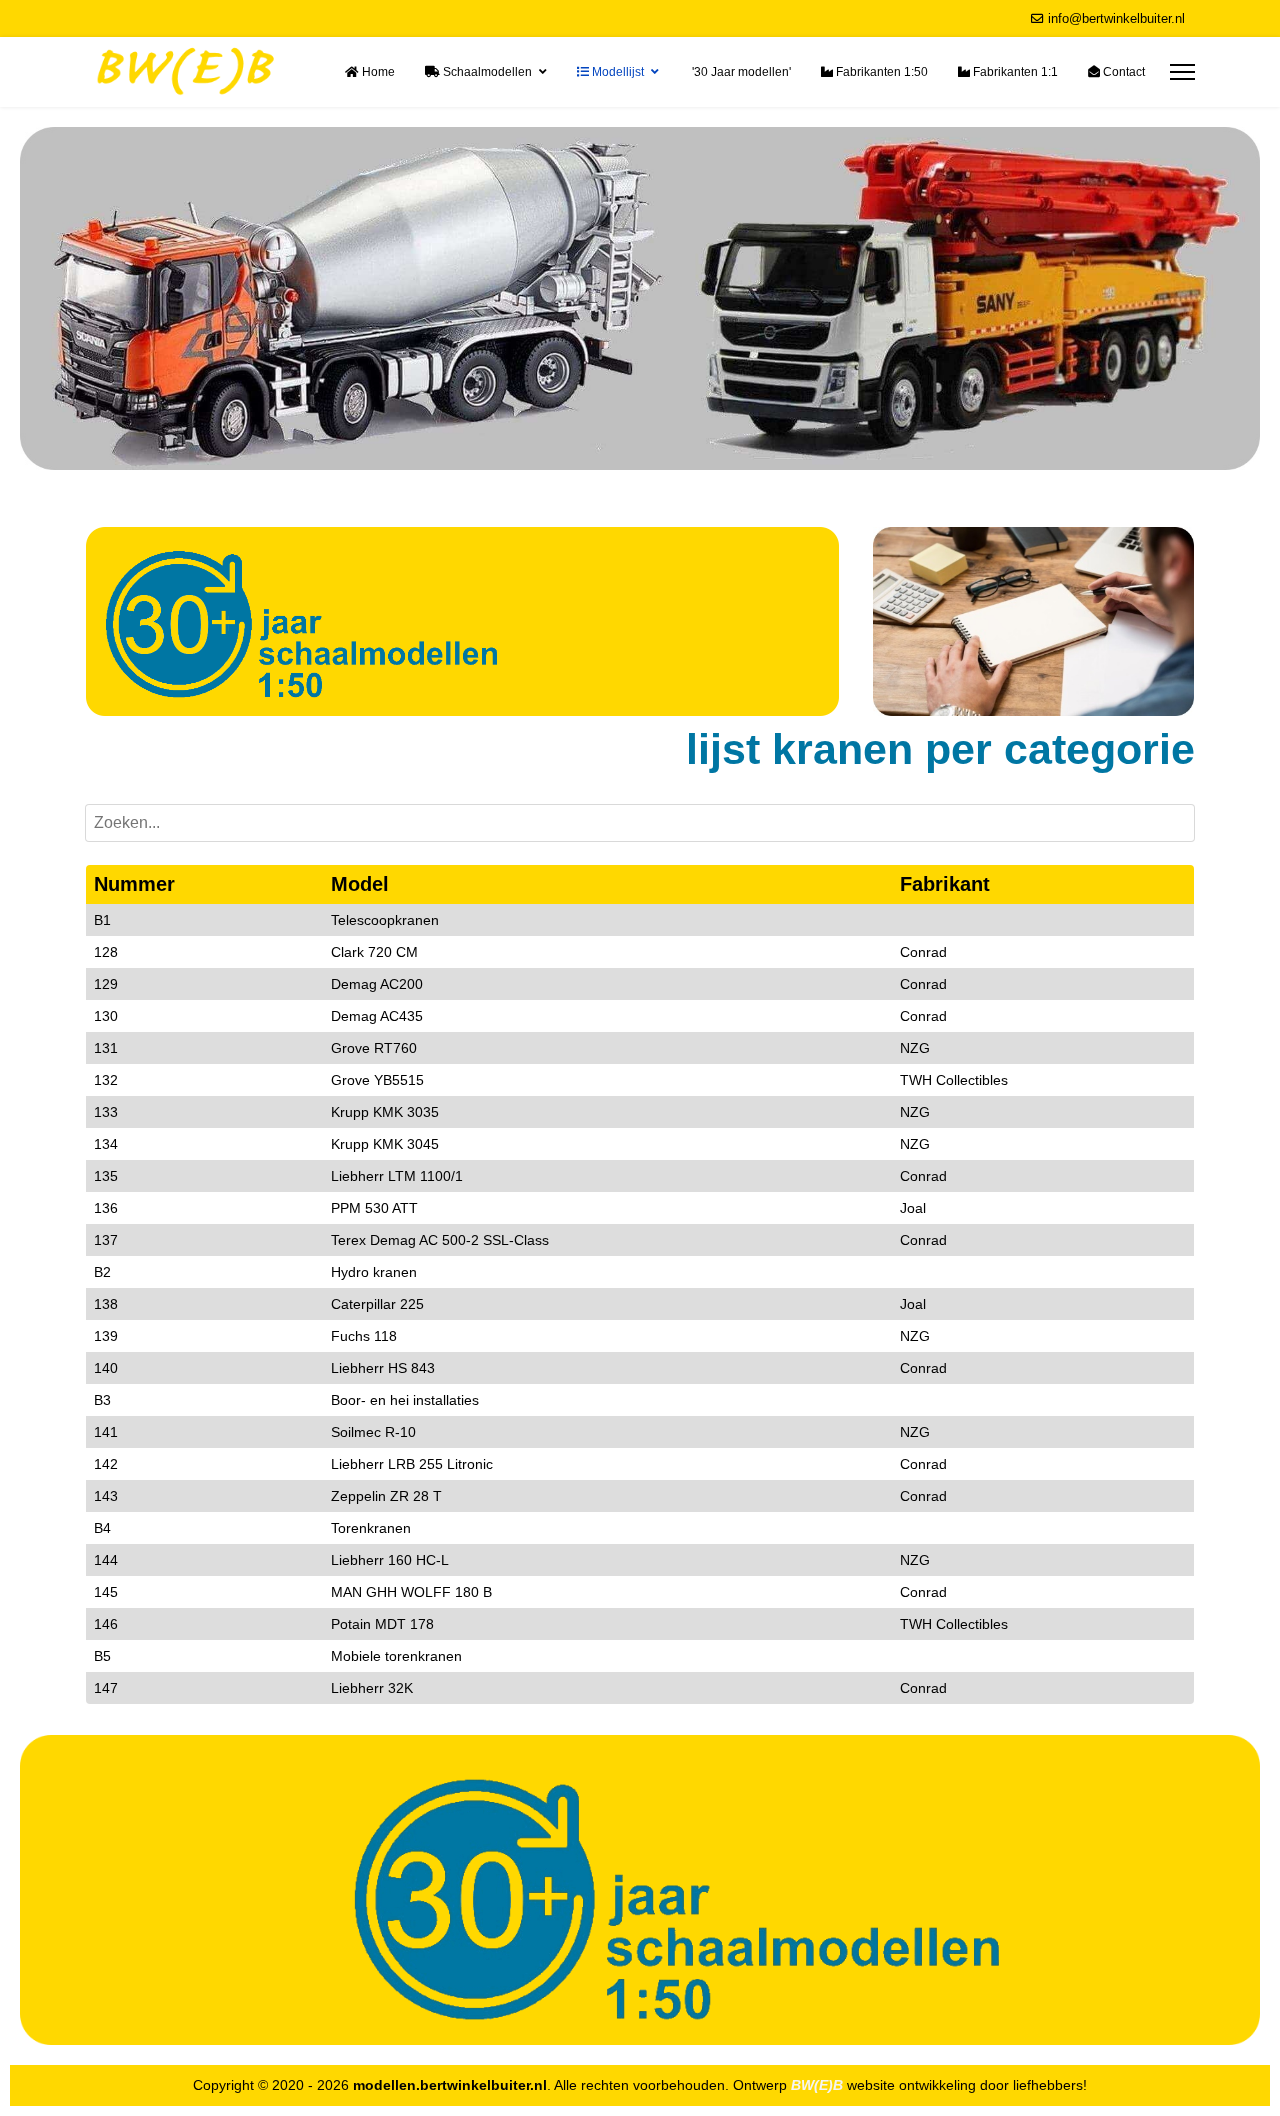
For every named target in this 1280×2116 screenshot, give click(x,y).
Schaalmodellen (486, 72)
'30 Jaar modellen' (740, 72)
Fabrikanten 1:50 (880, 72)
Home (377, 72)
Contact (1122, 72)
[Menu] (1182, 72)
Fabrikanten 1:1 (1014, 72)
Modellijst (616, 72)
